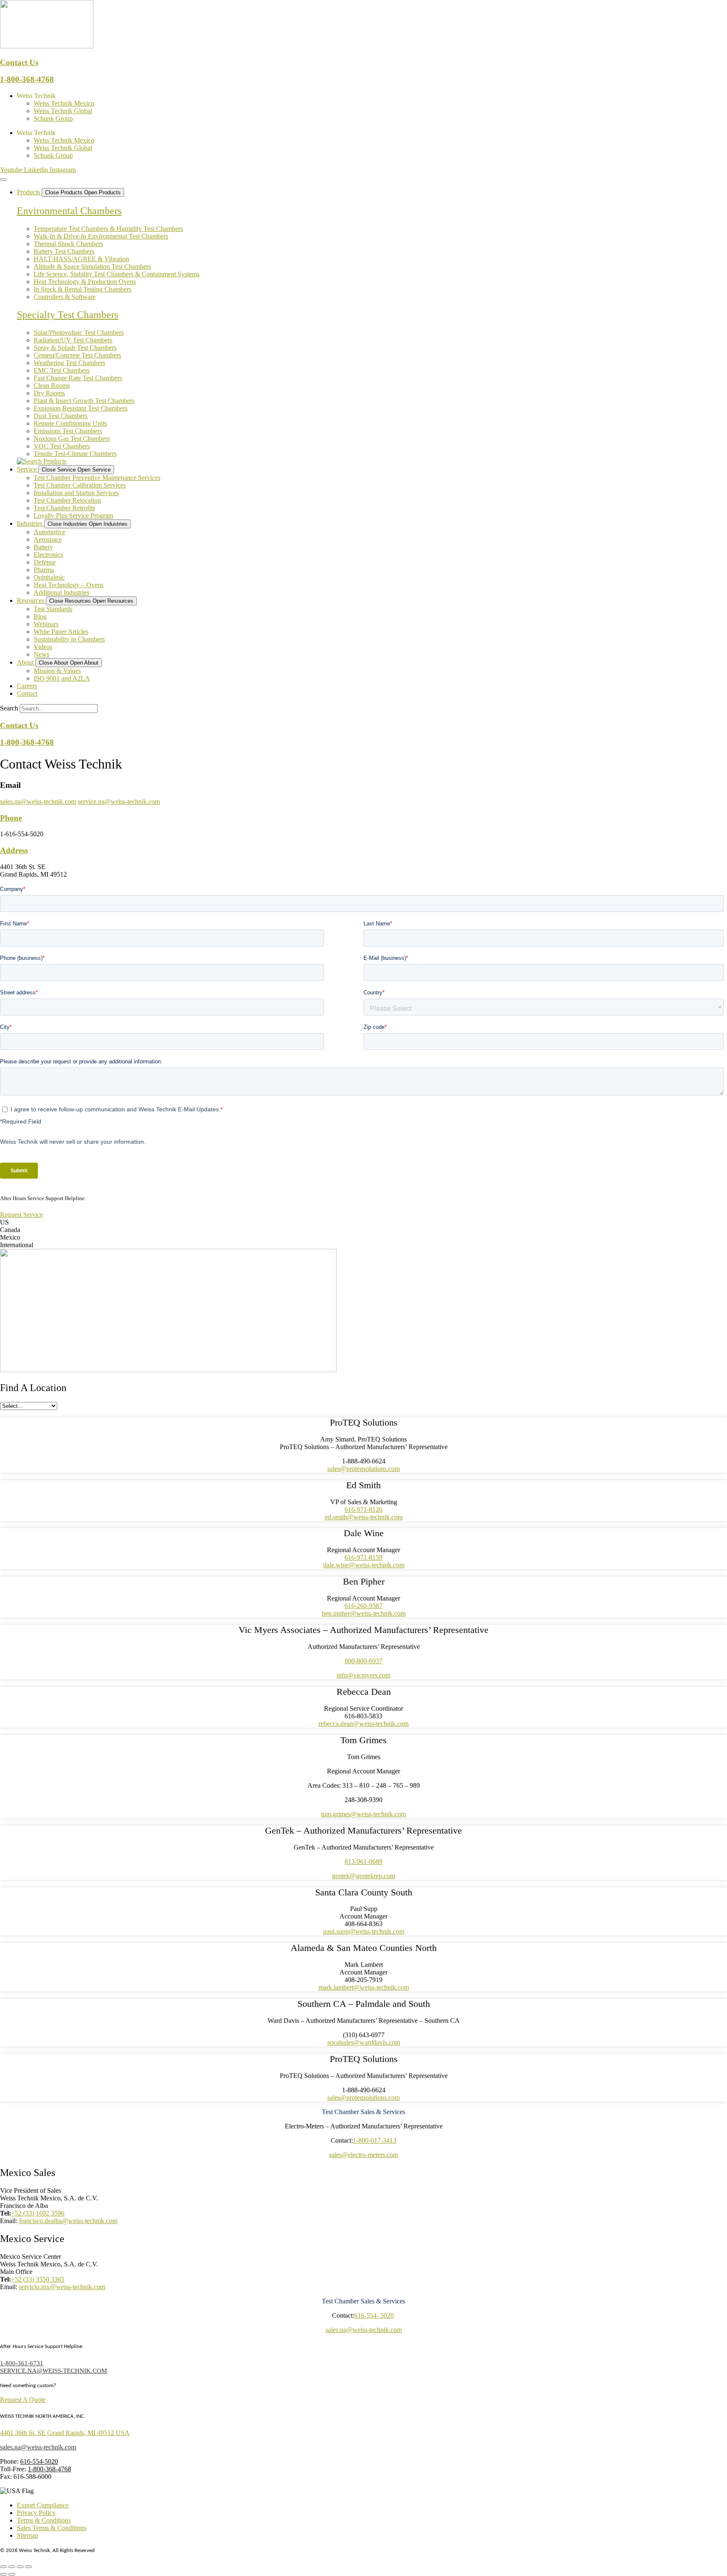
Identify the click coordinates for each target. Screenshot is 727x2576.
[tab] (363, 1222)
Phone (11, 818)
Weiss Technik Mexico (64, 103)
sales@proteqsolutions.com (363, 1469)
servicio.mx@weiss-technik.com (62, 2287)
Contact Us (19, 62)
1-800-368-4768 (27, 79)
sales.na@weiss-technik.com (38, 802)
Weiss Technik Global (63, 111)
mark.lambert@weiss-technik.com (364, 1987)
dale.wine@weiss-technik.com (364, 1565)
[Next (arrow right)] (12, 2574)
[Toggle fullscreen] (12, 2567)
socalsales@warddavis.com (364, 2042)
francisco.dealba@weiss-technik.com (68, 2221)
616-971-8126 (363, 1509)
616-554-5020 (39, 2461)
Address (14, 850)
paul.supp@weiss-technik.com (364, 1931)
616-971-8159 (363, 1557)
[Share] (20, 2567)
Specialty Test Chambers (68, 315)
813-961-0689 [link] (363, 1862)
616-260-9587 (363, 1606)
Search (9, 708)
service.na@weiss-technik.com (119, 802)
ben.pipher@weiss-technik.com (364, 1613)
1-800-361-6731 (106, 1198)
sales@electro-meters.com (363, 2155)
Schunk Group (53, 118)
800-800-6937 (363, 1661)
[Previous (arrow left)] (3, 2574)
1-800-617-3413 (375, 2140)
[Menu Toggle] (3, 180)
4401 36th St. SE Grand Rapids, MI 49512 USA (65, 2433)
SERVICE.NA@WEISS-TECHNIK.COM (53, 2371)
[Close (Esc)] (29, 2567)
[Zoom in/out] (3, 2567)
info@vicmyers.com (363, 1675)
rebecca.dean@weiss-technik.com (363, 1724)
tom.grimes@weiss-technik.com (363, 1814)
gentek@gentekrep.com (363, 1876)
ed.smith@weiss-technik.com (364, 1517)
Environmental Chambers (69, 211)
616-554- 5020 (374, 2315)
